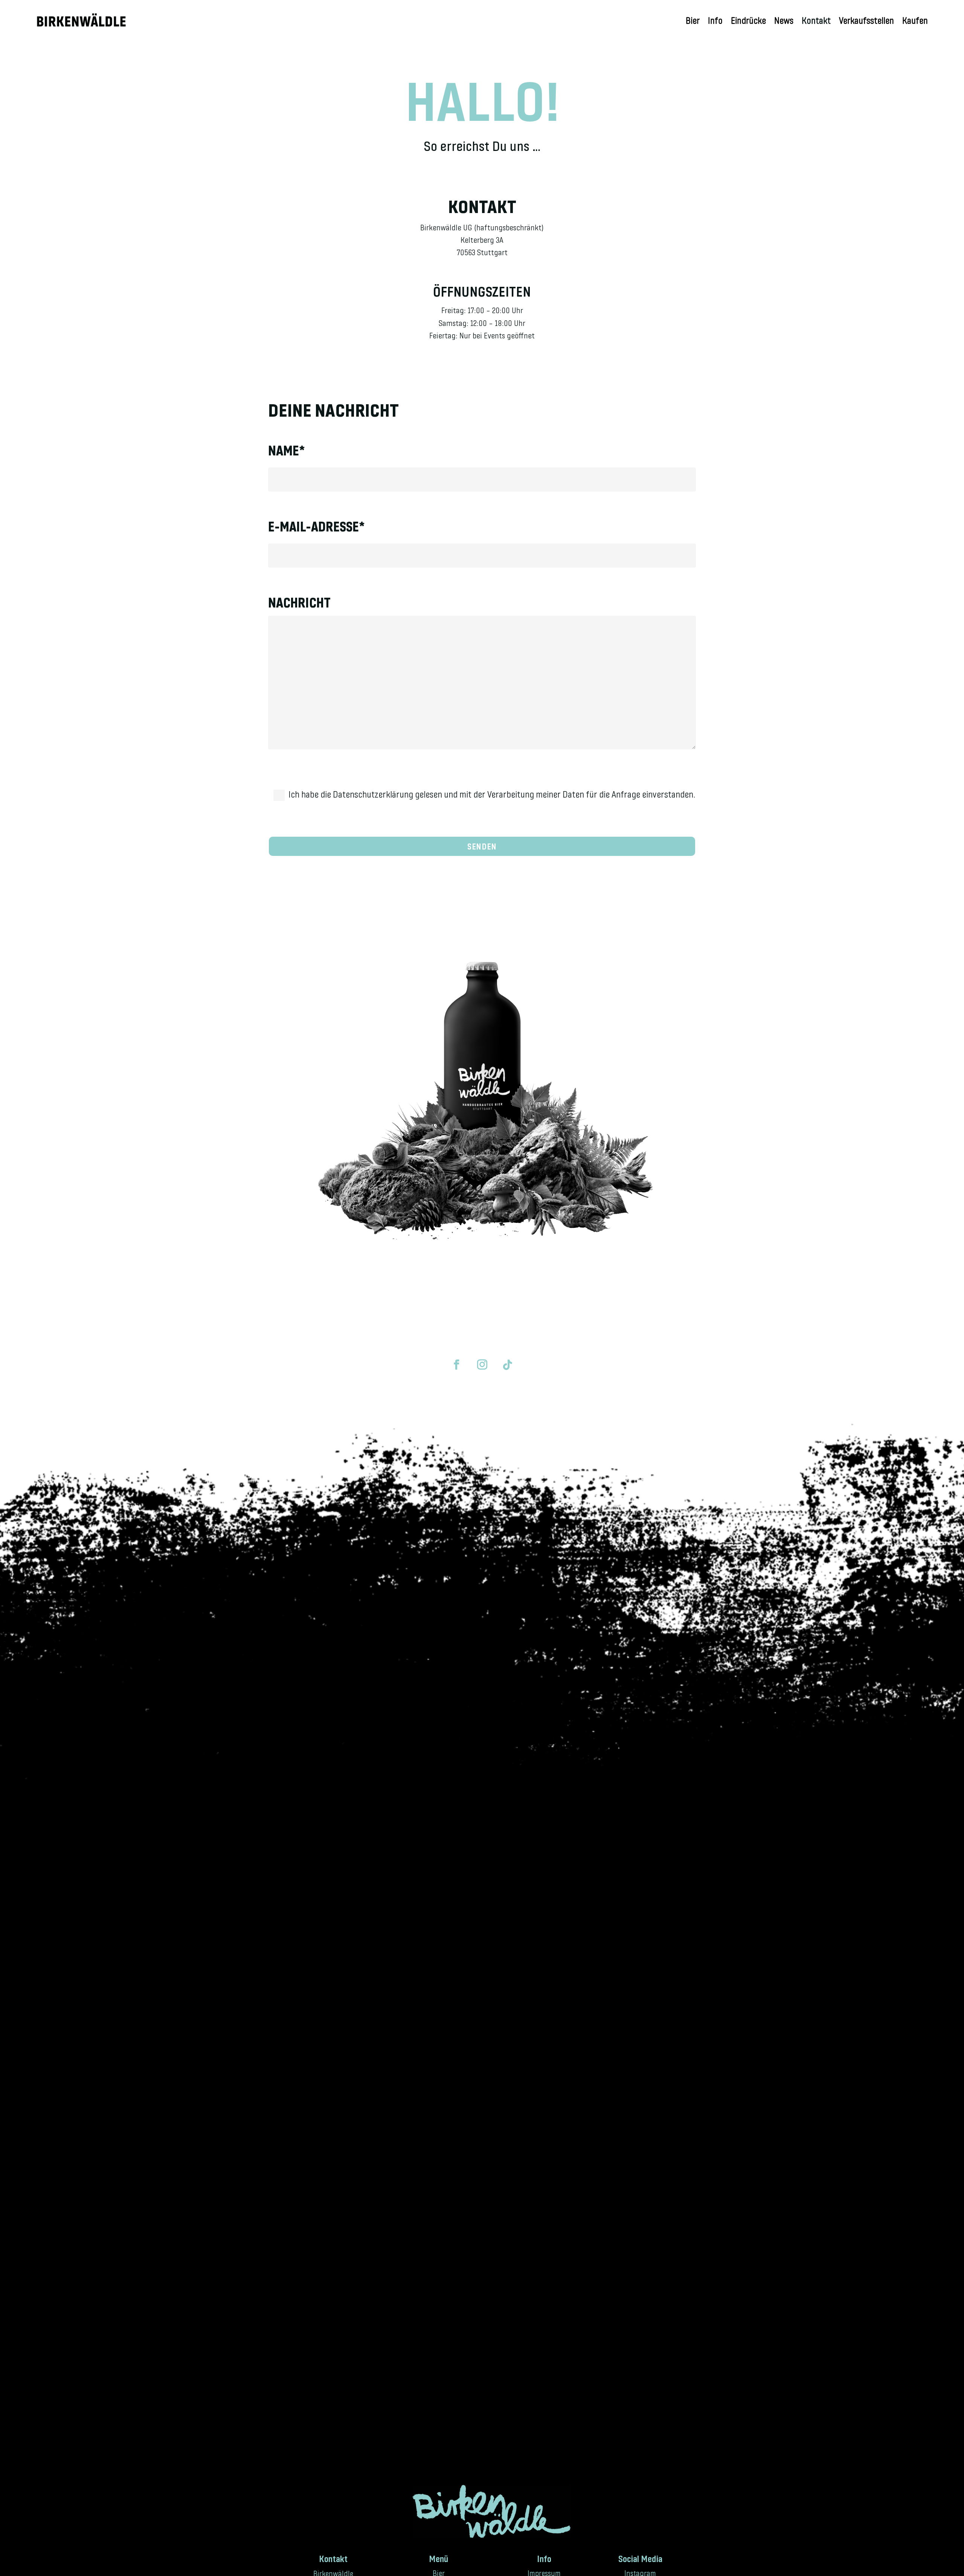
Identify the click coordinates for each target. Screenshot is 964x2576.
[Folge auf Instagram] (482, 1365)
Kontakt (816, 22)
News (784, 22)
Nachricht (299, 602)
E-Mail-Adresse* (317, 526)
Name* (287, 450)
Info (715, 22)
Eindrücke (748, 22)
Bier (693, 22)
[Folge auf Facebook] (456, 1365)
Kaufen (915, 22)
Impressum (544, 2572)
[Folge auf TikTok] (508, 1365)
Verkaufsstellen (866, 22)
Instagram (640, 2572)
